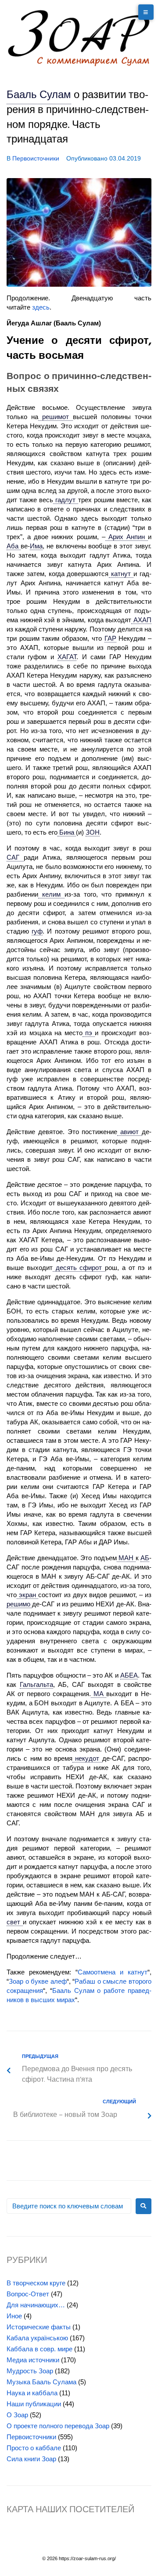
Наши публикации (34, 2404)
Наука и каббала (32, 2393)
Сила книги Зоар (31, 2459)
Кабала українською (37, 2338)
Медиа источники (33, 2360)
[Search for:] (69, 2206)
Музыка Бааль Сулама (41, 2382)
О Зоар (17, 2415)
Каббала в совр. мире (39, 2349)
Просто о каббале (34, 2448)
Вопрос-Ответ (28, 2294)
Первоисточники (36, 158)
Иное (14, 2316)
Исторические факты (39, 2327)
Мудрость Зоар (30, 2371)
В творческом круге (36, 2283)
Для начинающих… (36, 2305)
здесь (41, 307)
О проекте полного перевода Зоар (58, 2426)
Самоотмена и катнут (113, 1972)
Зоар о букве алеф (38, 1981)
